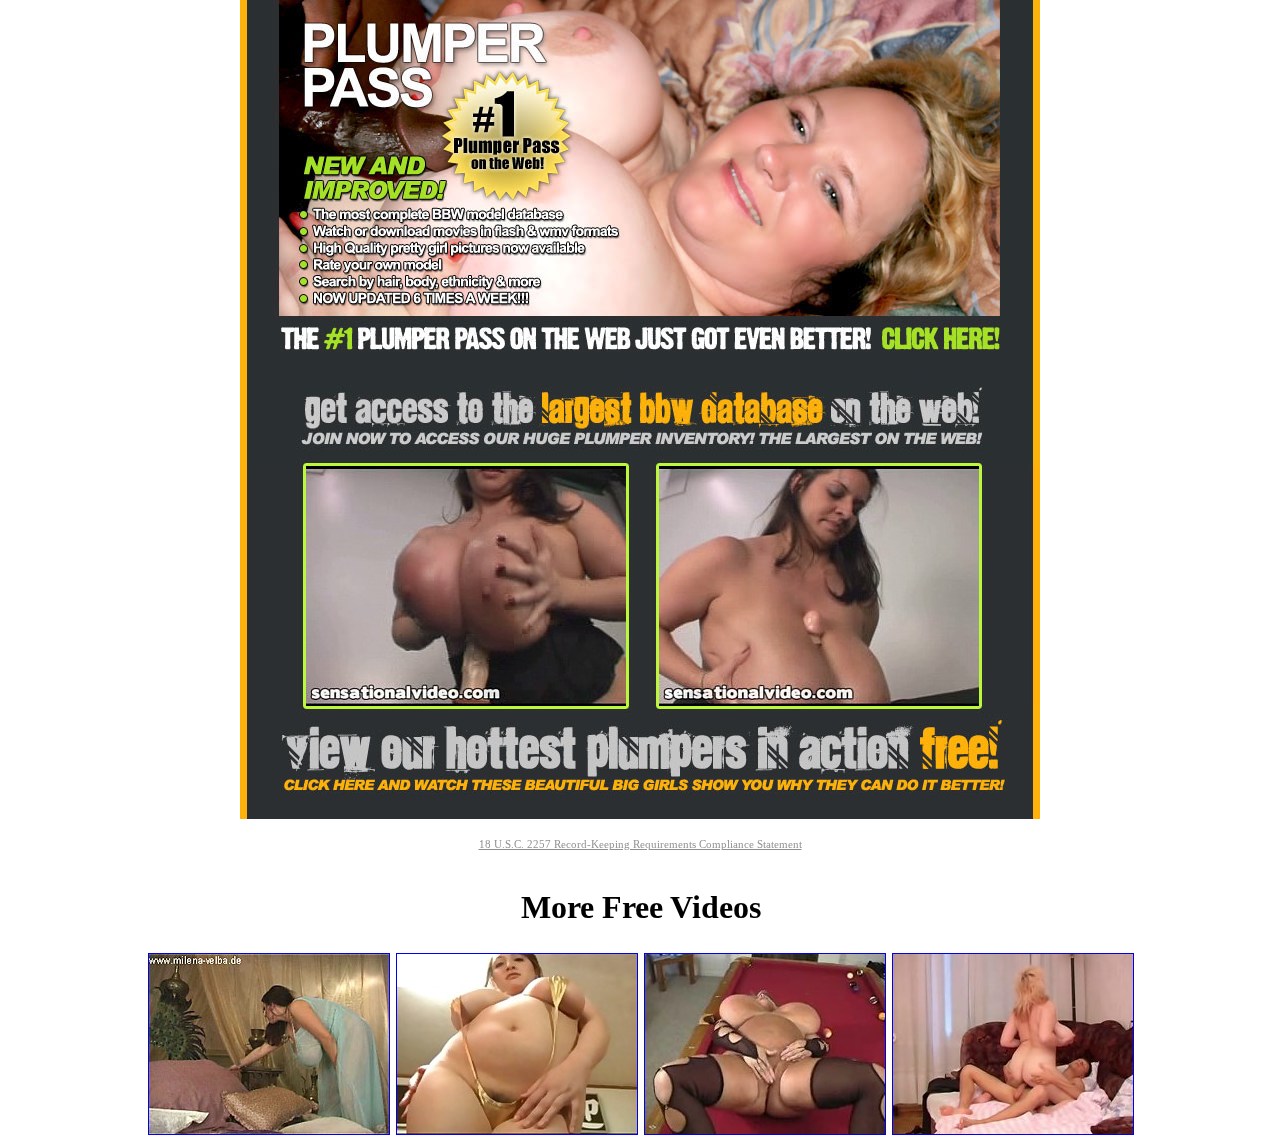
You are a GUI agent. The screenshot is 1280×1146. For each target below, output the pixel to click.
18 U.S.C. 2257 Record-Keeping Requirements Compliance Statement (640, 844)
